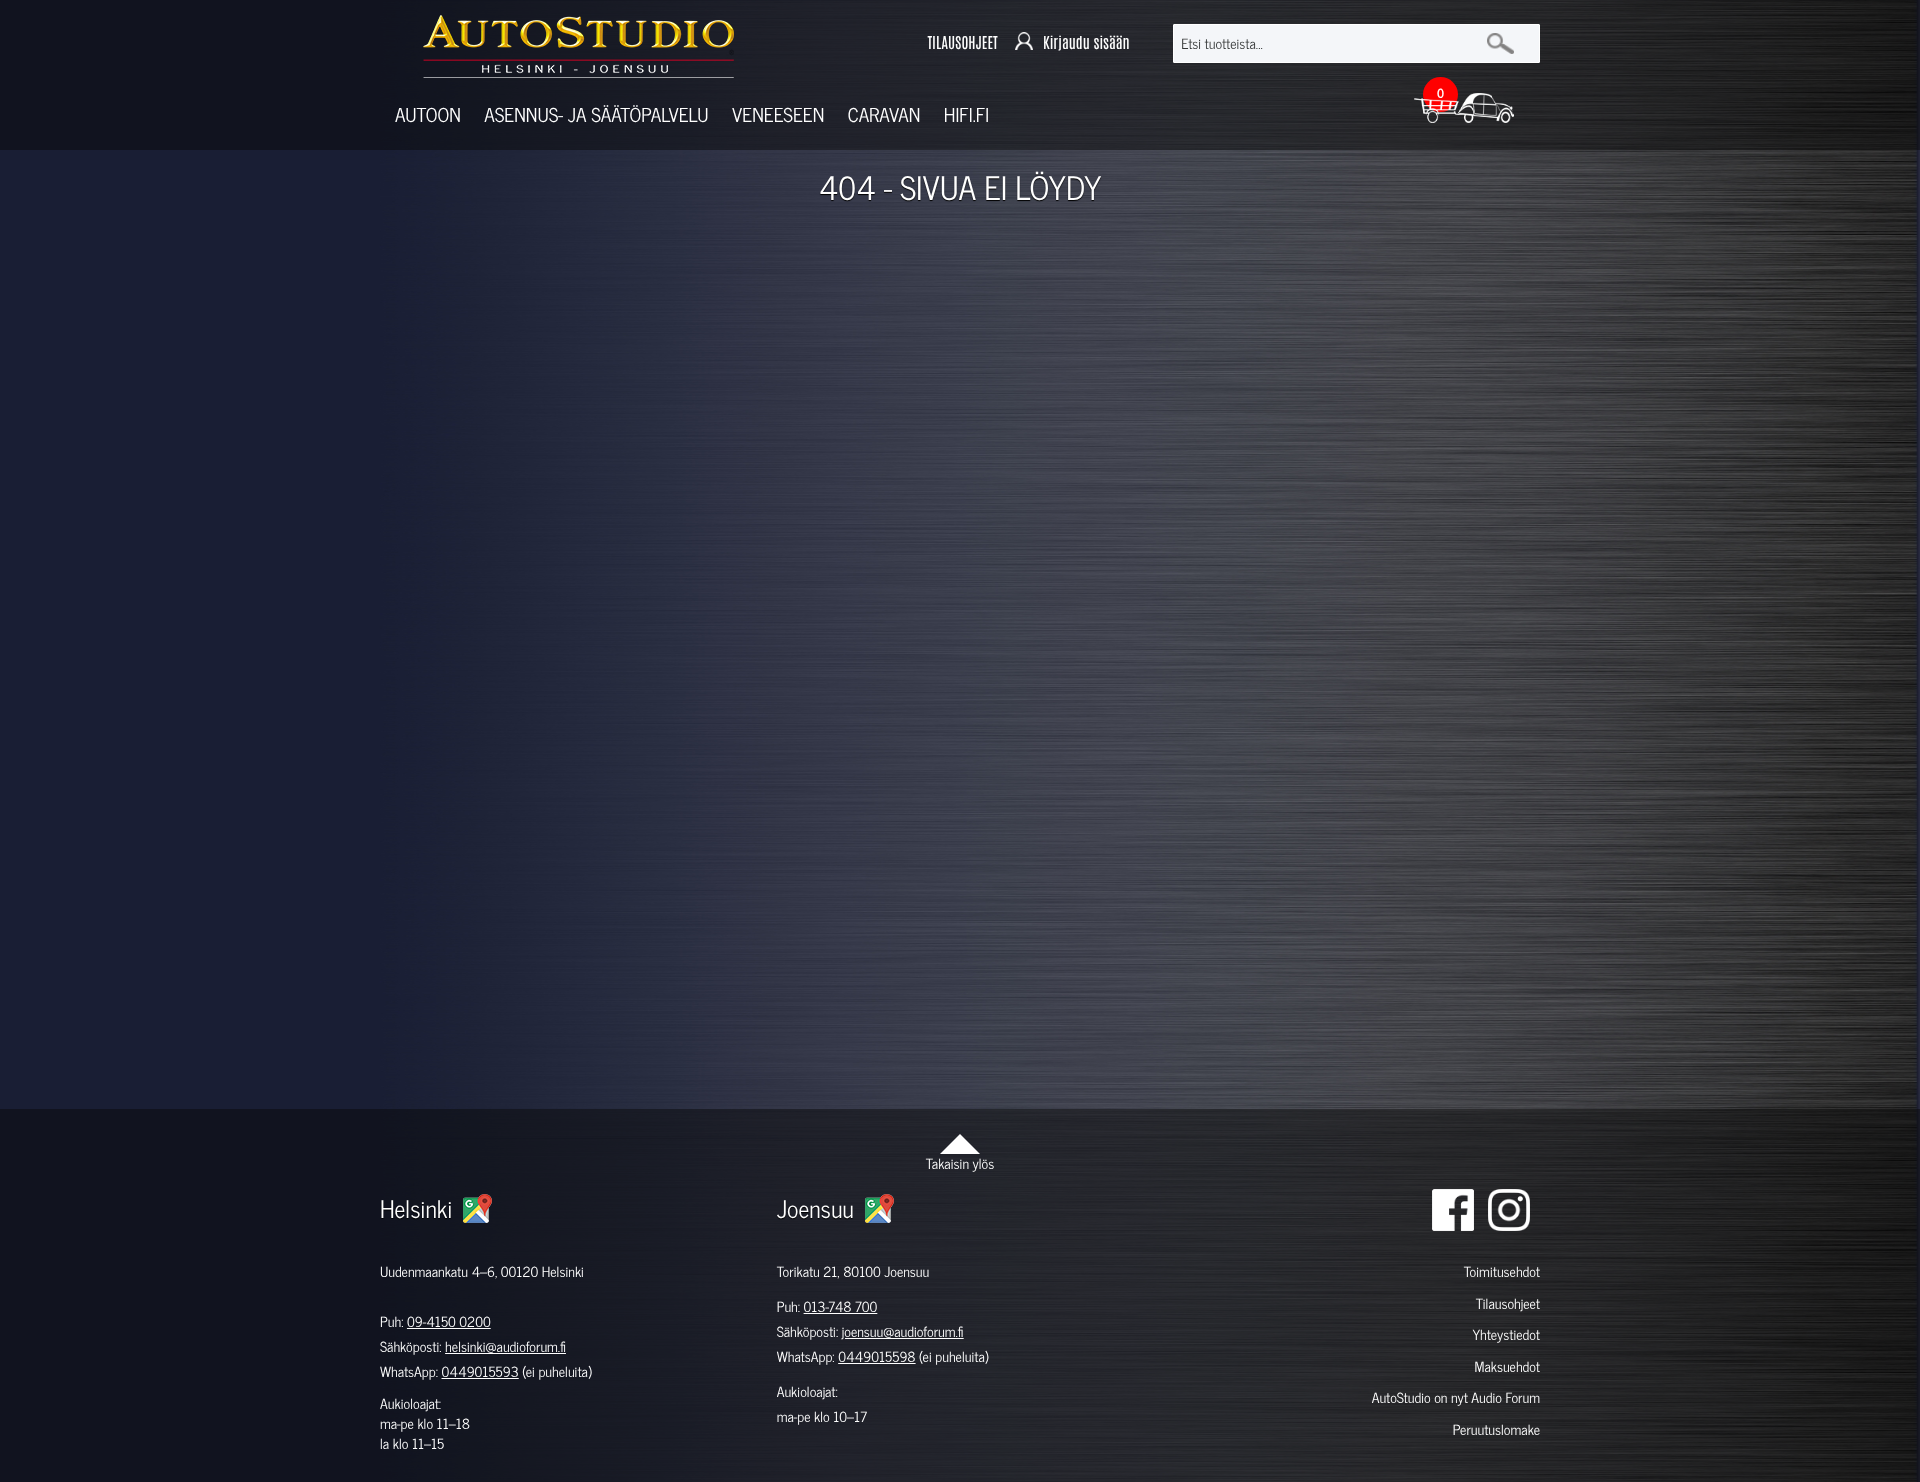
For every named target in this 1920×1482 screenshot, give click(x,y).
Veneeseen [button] (778, 114)
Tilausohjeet (1508, 1303)
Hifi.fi (966, 114)
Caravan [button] (884, 114)
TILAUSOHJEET (962, 43)
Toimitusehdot (1502, 1271)
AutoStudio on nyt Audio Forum (1456, 1397)
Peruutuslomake (1496, 1429)
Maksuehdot (1506, 1366)
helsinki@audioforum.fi (505, 1346)
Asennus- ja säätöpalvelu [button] (596, 114)
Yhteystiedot (1506, 1334)
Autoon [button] (428, 114)
